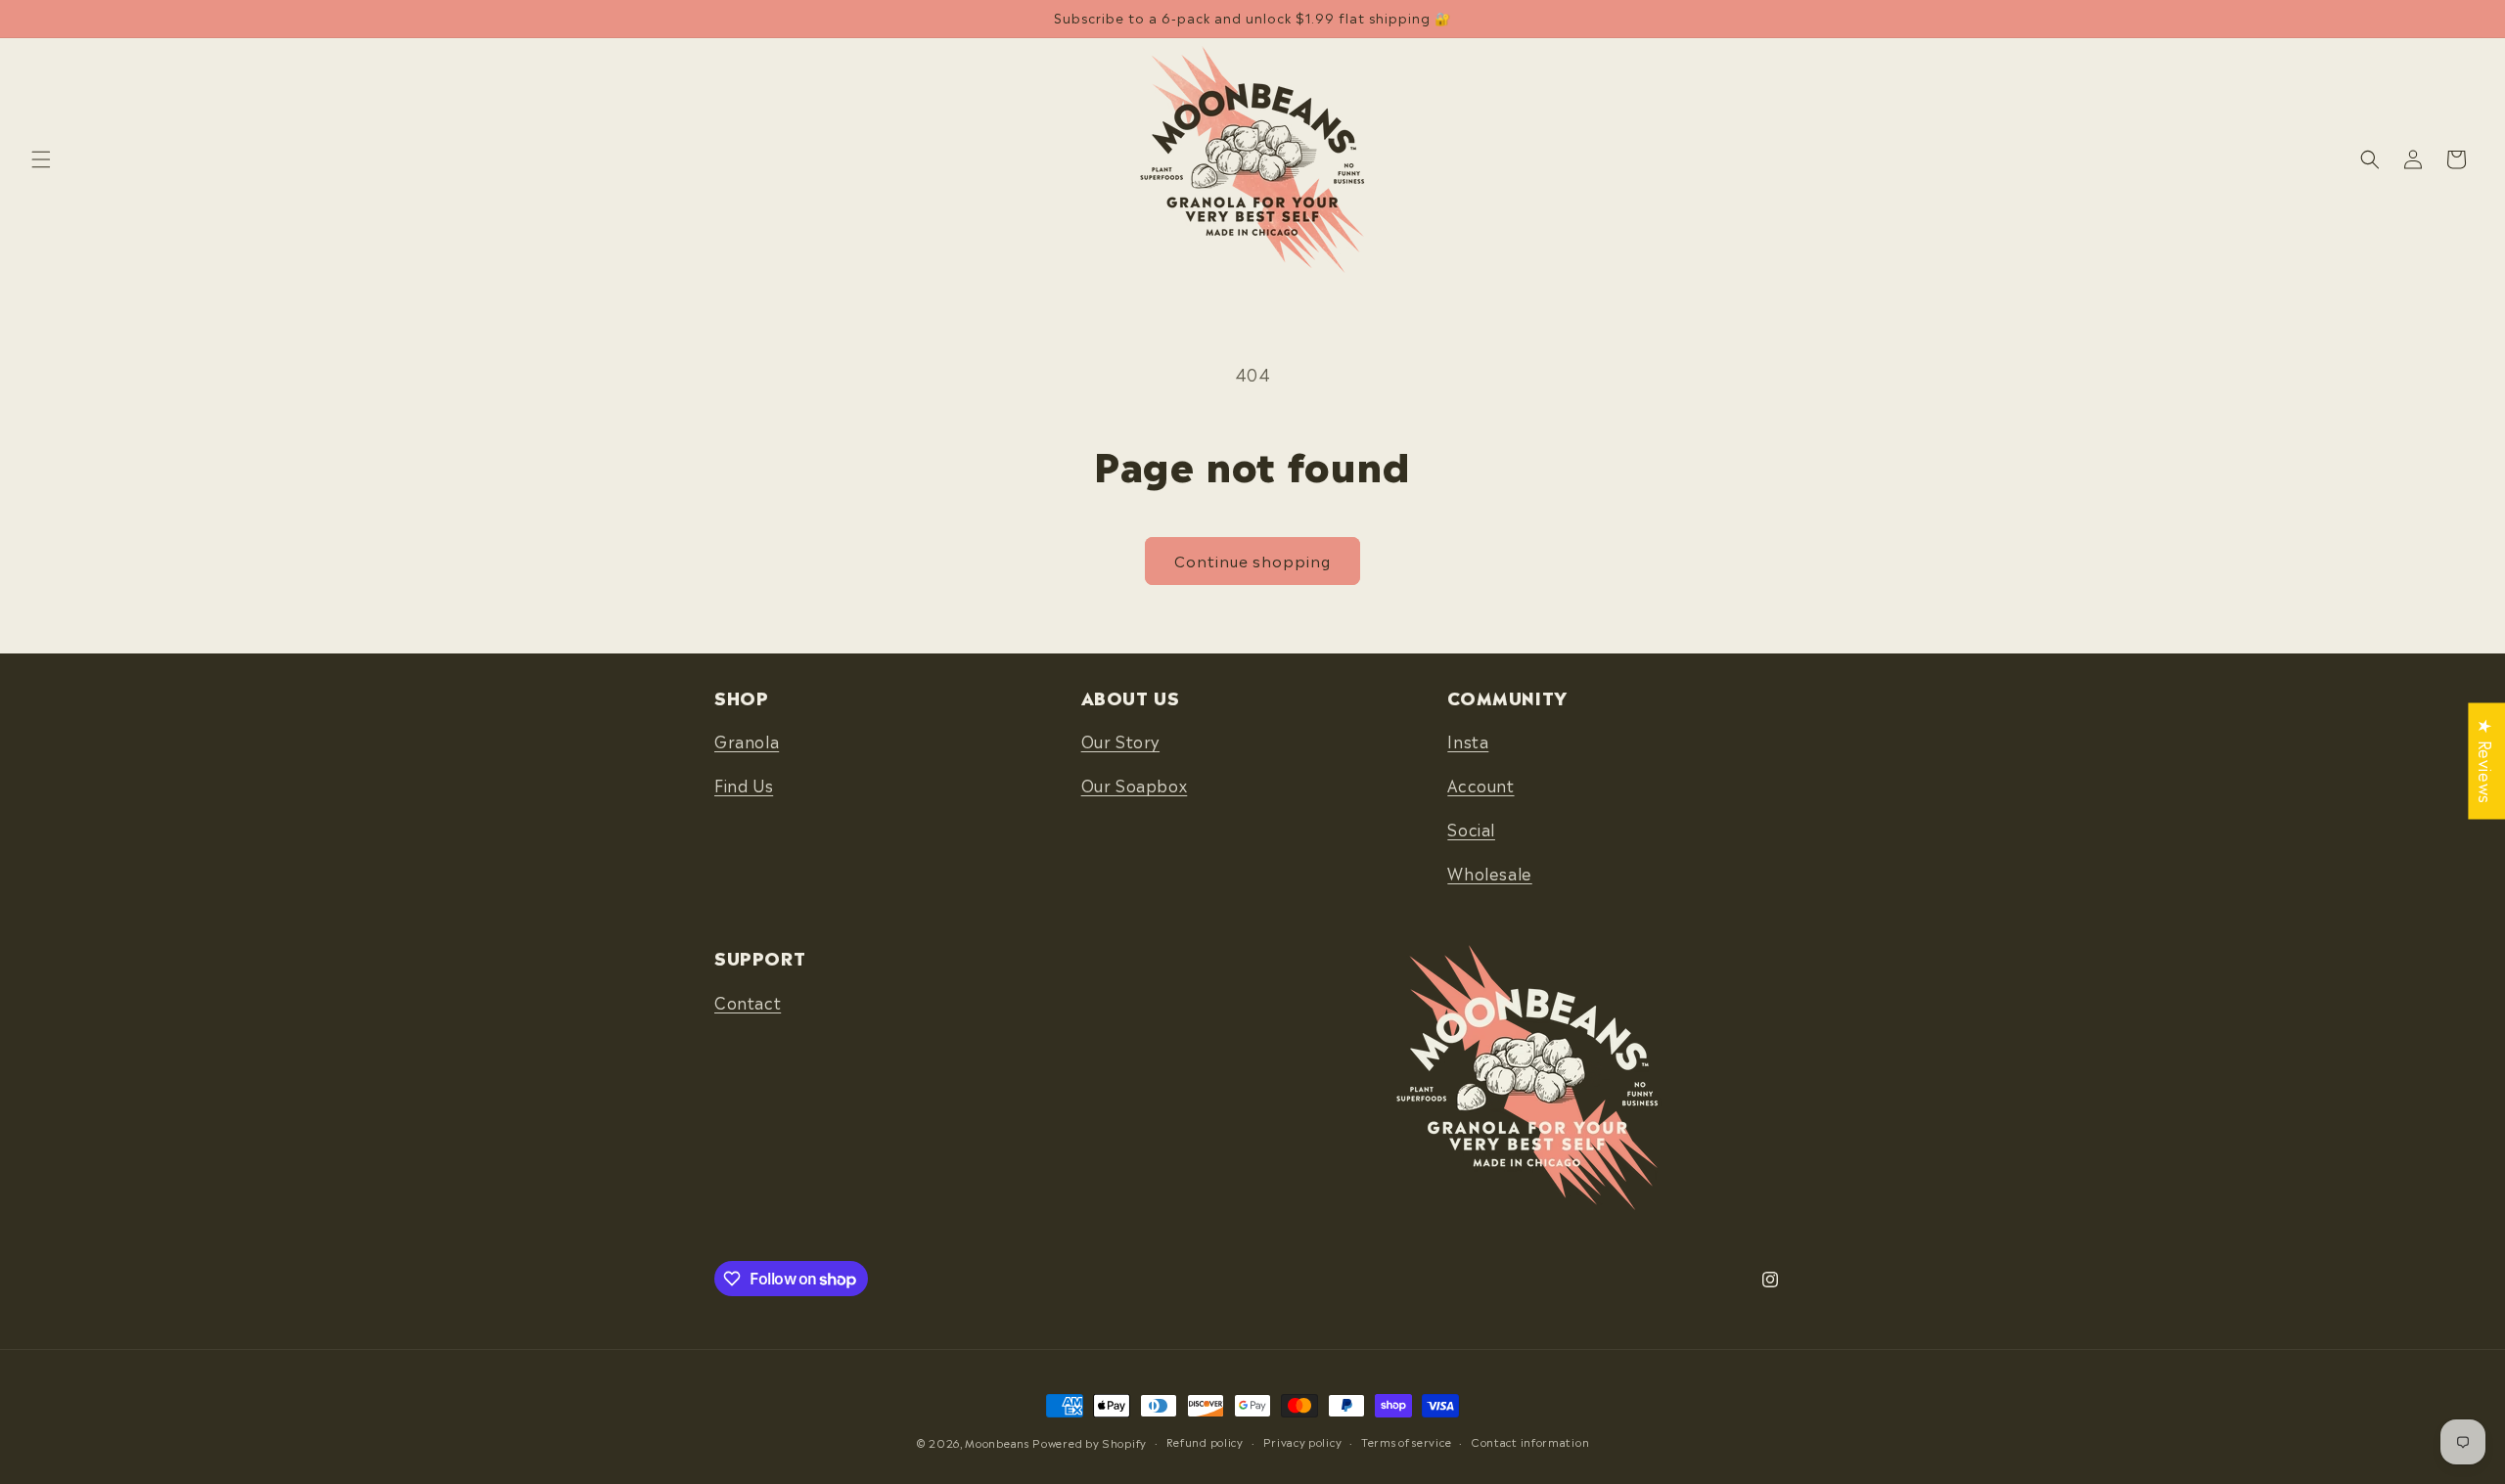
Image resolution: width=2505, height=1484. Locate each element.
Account (1480, 785)
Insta (1468, 741)
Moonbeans (997, 1443)
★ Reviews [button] (2486, 761)
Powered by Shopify (1090, 1443)
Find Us (744, 785)
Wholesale (1489, 873)
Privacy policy (1303, 1442)
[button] (41, 159)
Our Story (1120, 741)
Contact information (1530, 1442)
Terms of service (1406, 1442)
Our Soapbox (1135, 785)
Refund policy (1205, 1442)
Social (1471, 829)
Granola (747, 741)
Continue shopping (1252, 561)
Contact (748, 1002)
